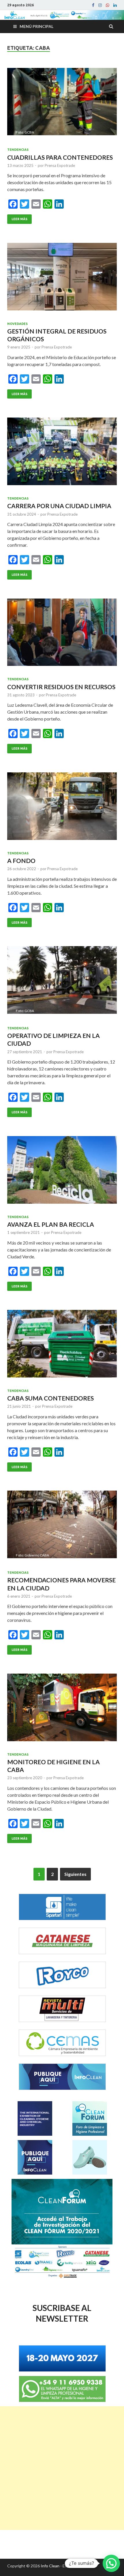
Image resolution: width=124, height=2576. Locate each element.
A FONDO (21, 861)
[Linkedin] (115, 5)
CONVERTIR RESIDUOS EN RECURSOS (61, 687)
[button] (111, 2563)
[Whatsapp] (108, 5)
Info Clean (50, 2566)
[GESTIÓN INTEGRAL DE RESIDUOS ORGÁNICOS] (62, 279)
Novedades (17, 324)
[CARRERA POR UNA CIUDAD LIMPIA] (62, 454)
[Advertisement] (62, 2468)
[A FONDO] (62, 808)
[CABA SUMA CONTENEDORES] (62, 1346)
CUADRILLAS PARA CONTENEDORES (60, 157)
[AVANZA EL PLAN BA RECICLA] (62, 1172)
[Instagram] (100, 5)
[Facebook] (93, 5)
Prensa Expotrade (60, 165)
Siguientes (75, 1874)
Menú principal (36, 26)
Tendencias (18, 150)
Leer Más (19, 219)
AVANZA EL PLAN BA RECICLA (51, 1224)
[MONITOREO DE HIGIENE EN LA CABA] (62, 1710)
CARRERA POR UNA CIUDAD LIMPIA (59, 506)
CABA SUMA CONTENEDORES (50, 1398)
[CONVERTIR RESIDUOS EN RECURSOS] (62, 635)
